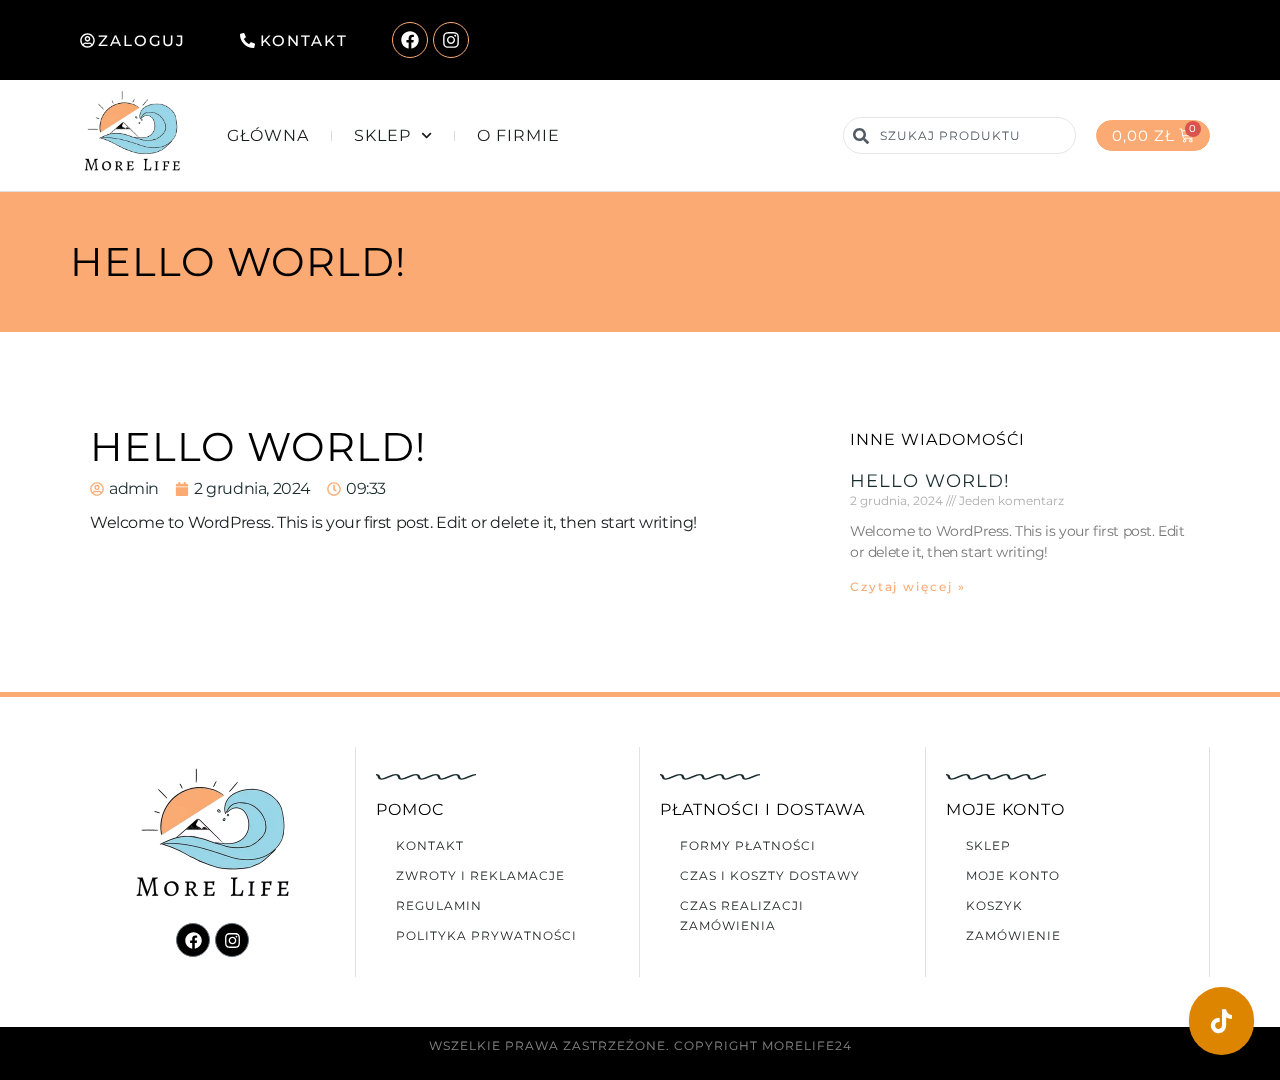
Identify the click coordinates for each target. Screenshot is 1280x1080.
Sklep (382, 135)
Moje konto (1013, 875)
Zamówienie (1013, 935)
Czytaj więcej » (908, 586)
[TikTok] (1221, 1021)
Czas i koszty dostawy (770, 875)
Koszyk (994, 905)
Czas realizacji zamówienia (742, 915)
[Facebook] (410, 40)
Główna (268, 135)
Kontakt (430, 845)
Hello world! (930, 481)
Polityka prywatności (486, 935)
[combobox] (959, 135)
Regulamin (439, 905)
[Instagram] (451, 40)
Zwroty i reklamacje (480, 875)
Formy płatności (748, 845)
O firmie (518, 135)
